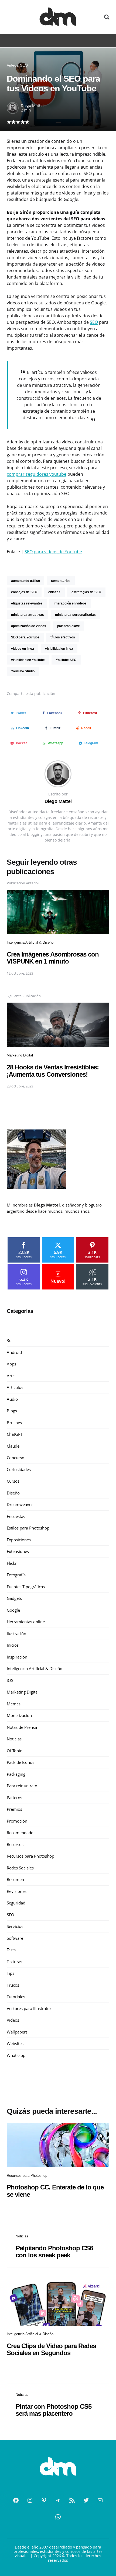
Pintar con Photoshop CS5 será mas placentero (54, 2410)
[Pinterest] (44, 2500)
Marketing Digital (20, 1055)
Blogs (12, 1411)
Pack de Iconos (21, 1762)
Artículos (15, 1387)
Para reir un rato (22, 1786)
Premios (14, 1809)
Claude (13, 1446)
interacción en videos (70, 603)
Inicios (13, 1645)
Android (14, 1352)
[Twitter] (86, 2500)
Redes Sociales (20, 1868)
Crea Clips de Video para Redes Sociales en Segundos (51, 2349)
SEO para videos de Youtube (53, 552)
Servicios (15, 1926)
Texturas (14, 1962)
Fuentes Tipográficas (26, 1587)
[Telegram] (58, 2500)
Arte (11, 1376)
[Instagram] (30, 2500)
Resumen (15, 1879)
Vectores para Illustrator (29, 2008)
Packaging (16, 1774)
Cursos (13, 1481)
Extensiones (18, 1551)
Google (13, 1610)
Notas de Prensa (22, 1727)
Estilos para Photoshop (28, 1528)
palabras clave (69, 626)
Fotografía (16, 1575)
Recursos (15, 1844)
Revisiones (17, 1891)
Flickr (12, 1563)
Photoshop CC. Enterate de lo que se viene (55, 2191)
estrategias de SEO (86, 592)
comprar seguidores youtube (37, 474)
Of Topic (14, 1751)
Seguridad (16, 1903)
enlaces (54, 592)
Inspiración (17, 1657)
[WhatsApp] (58, 2517)
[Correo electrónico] (100, 2500)
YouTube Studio (23, 671)
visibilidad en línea (59, 649)
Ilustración (16, 1633)
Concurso (16, 1458)
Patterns (14, 1798)
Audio (12, 1399)
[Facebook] (16, 2500)
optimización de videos (29, 626)
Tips (11, 1973)
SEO (24, 65)
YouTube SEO (66, 660)
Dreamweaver (20, 1504)
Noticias (14, 1739)
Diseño (13, 1493)
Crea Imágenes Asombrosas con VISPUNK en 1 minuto (53, 958)
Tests (11, 1950)
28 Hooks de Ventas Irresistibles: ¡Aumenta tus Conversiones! (53, 1071)
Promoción (17, 1821)
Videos (13, 65)
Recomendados (21, 1833)
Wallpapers (17, 2032)
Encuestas (16, 1516)
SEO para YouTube (25, 637)
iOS (10, 1680)
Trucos (13, 1985)
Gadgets (14, 1598)
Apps (11, 1364)
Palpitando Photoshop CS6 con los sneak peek (54, 2252)
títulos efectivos (63, 637)
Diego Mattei (32, 105)
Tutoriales (16, 1997)
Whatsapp (16, 2055)
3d (9, 1340)
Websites (15, 2043)
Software (15, 1938)
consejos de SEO (24, 592)
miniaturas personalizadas (75, 615)
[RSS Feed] (72, 2500)
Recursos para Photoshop (30, 1856)
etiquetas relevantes (27, 603)
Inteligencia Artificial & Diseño (30, 942)
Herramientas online (26, 1622)
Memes (14, 1704)
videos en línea (23, 649)
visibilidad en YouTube (28, 660)
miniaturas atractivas (28, 615)
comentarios (61, 581)
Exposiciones (19, 1540)
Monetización (19, 1715)
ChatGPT (15, 1434)
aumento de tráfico (25, 581)
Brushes (14, 1423)
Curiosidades (19, 1469)
